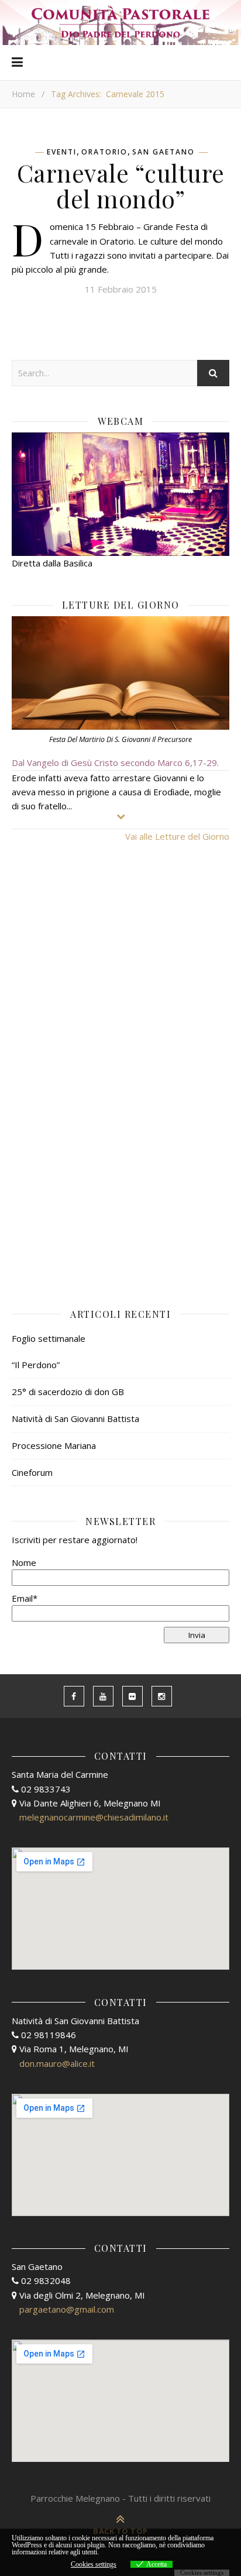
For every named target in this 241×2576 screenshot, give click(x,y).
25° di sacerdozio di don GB (68, 1392)
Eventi (62, 152)
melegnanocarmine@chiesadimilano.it (94, 1817)
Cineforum (32, 1472)
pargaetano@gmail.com (67, 2309)
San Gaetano (163, 152)
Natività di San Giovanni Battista (75, 1418)
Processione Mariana (54, 1445)
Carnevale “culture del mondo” (121, 186)
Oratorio (104, 152)
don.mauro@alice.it (57, 2063)
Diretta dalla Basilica (52, 563)
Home (23, 94)
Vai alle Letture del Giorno (177, 836)
